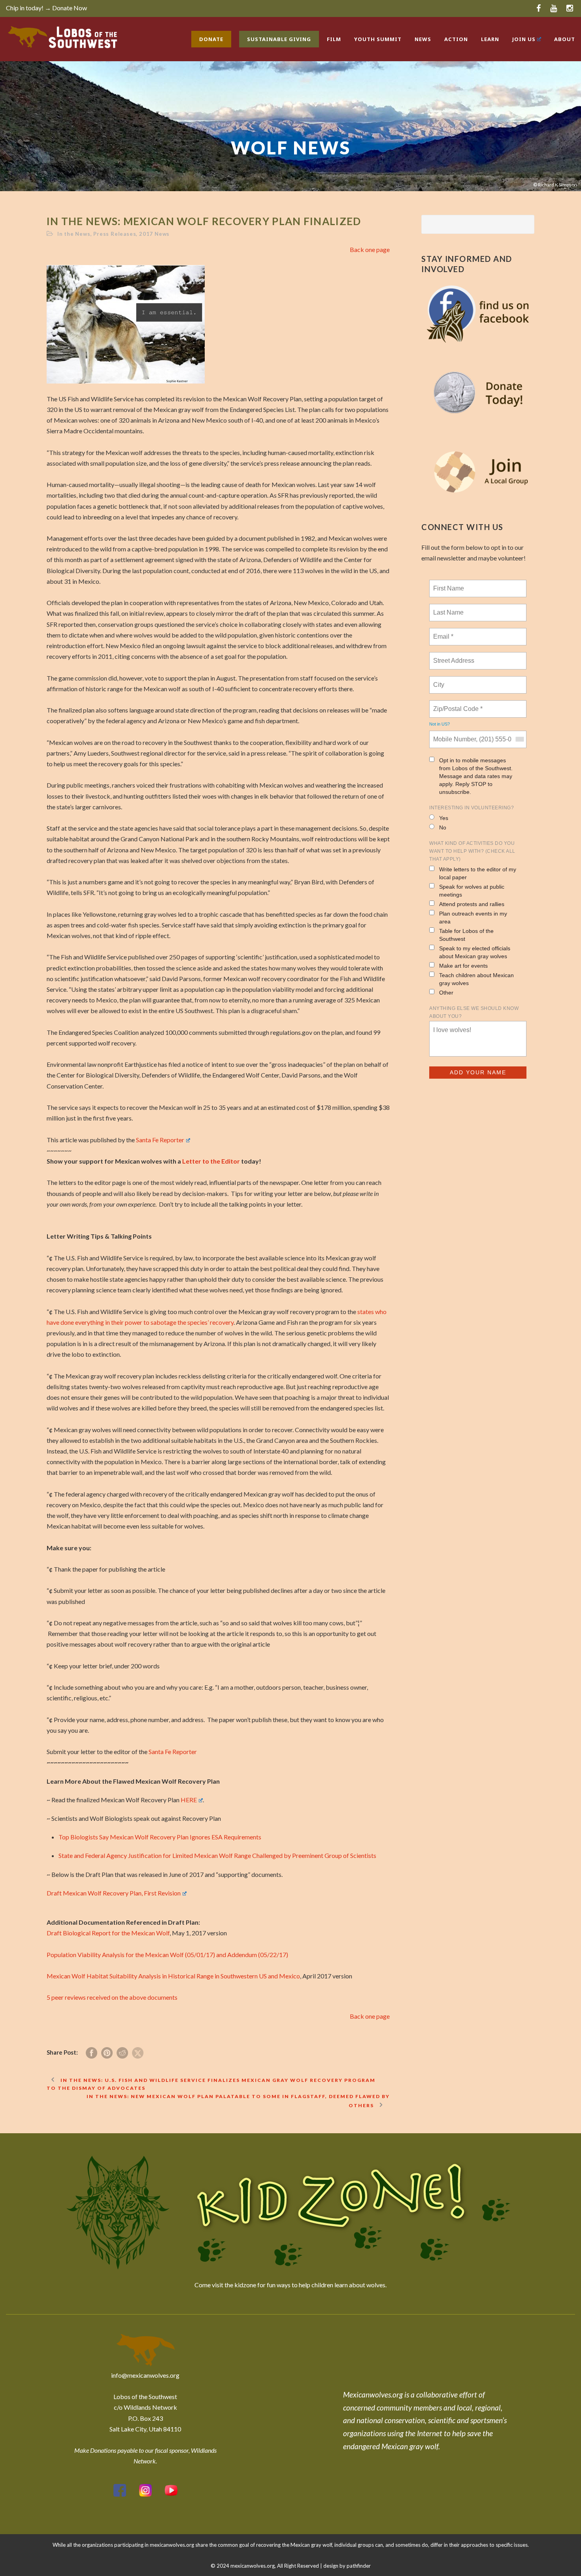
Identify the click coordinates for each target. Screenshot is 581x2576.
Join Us (524, 39)
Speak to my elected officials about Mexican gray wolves (475, 952)
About (565, 39)
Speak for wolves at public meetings (472, 891)
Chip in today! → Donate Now (46, 8)
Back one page (370, 249)
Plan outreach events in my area (473, 918)
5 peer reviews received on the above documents (112, 1997)
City (439, 680)
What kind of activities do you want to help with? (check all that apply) (472, 851)
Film (334, 39)
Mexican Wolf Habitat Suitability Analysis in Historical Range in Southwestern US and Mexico (173, 1976)
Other (446, 993)
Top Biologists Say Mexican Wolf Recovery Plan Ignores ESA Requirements (160, 1837)
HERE (189, 1800)
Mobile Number (453, 735)
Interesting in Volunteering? (472, 808)
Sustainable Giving (279, 39)
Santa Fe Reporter (160, 1140)
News (423, 39)
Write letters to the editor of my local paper (478, 873)
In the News (74, 234)
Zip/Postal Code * (456, 704)
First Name (448, 584)
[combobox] (519, 739)
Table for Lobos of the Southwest (466, 935)
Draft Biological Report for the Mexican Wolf (108, 1933)
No (443, 827)
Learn (490, 39)
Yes (444, 818)
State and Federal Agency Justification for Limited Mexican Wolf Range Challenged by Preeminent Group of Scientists (217, 1855)
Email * (442, 632)
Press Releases (115, 234)
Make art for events (463, 966)
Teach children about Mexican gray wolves (476, 979)
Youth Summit (378, 39)
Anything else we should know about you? (474, 1012)
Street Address (455, 656)
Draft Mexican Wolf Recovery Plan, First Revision (114, 1893)
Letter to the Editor (211, 1161)
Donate (211, 39)
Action (456, 39)
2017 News (154, 234)
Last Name (447, 608)
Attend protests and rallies (472, 904)
